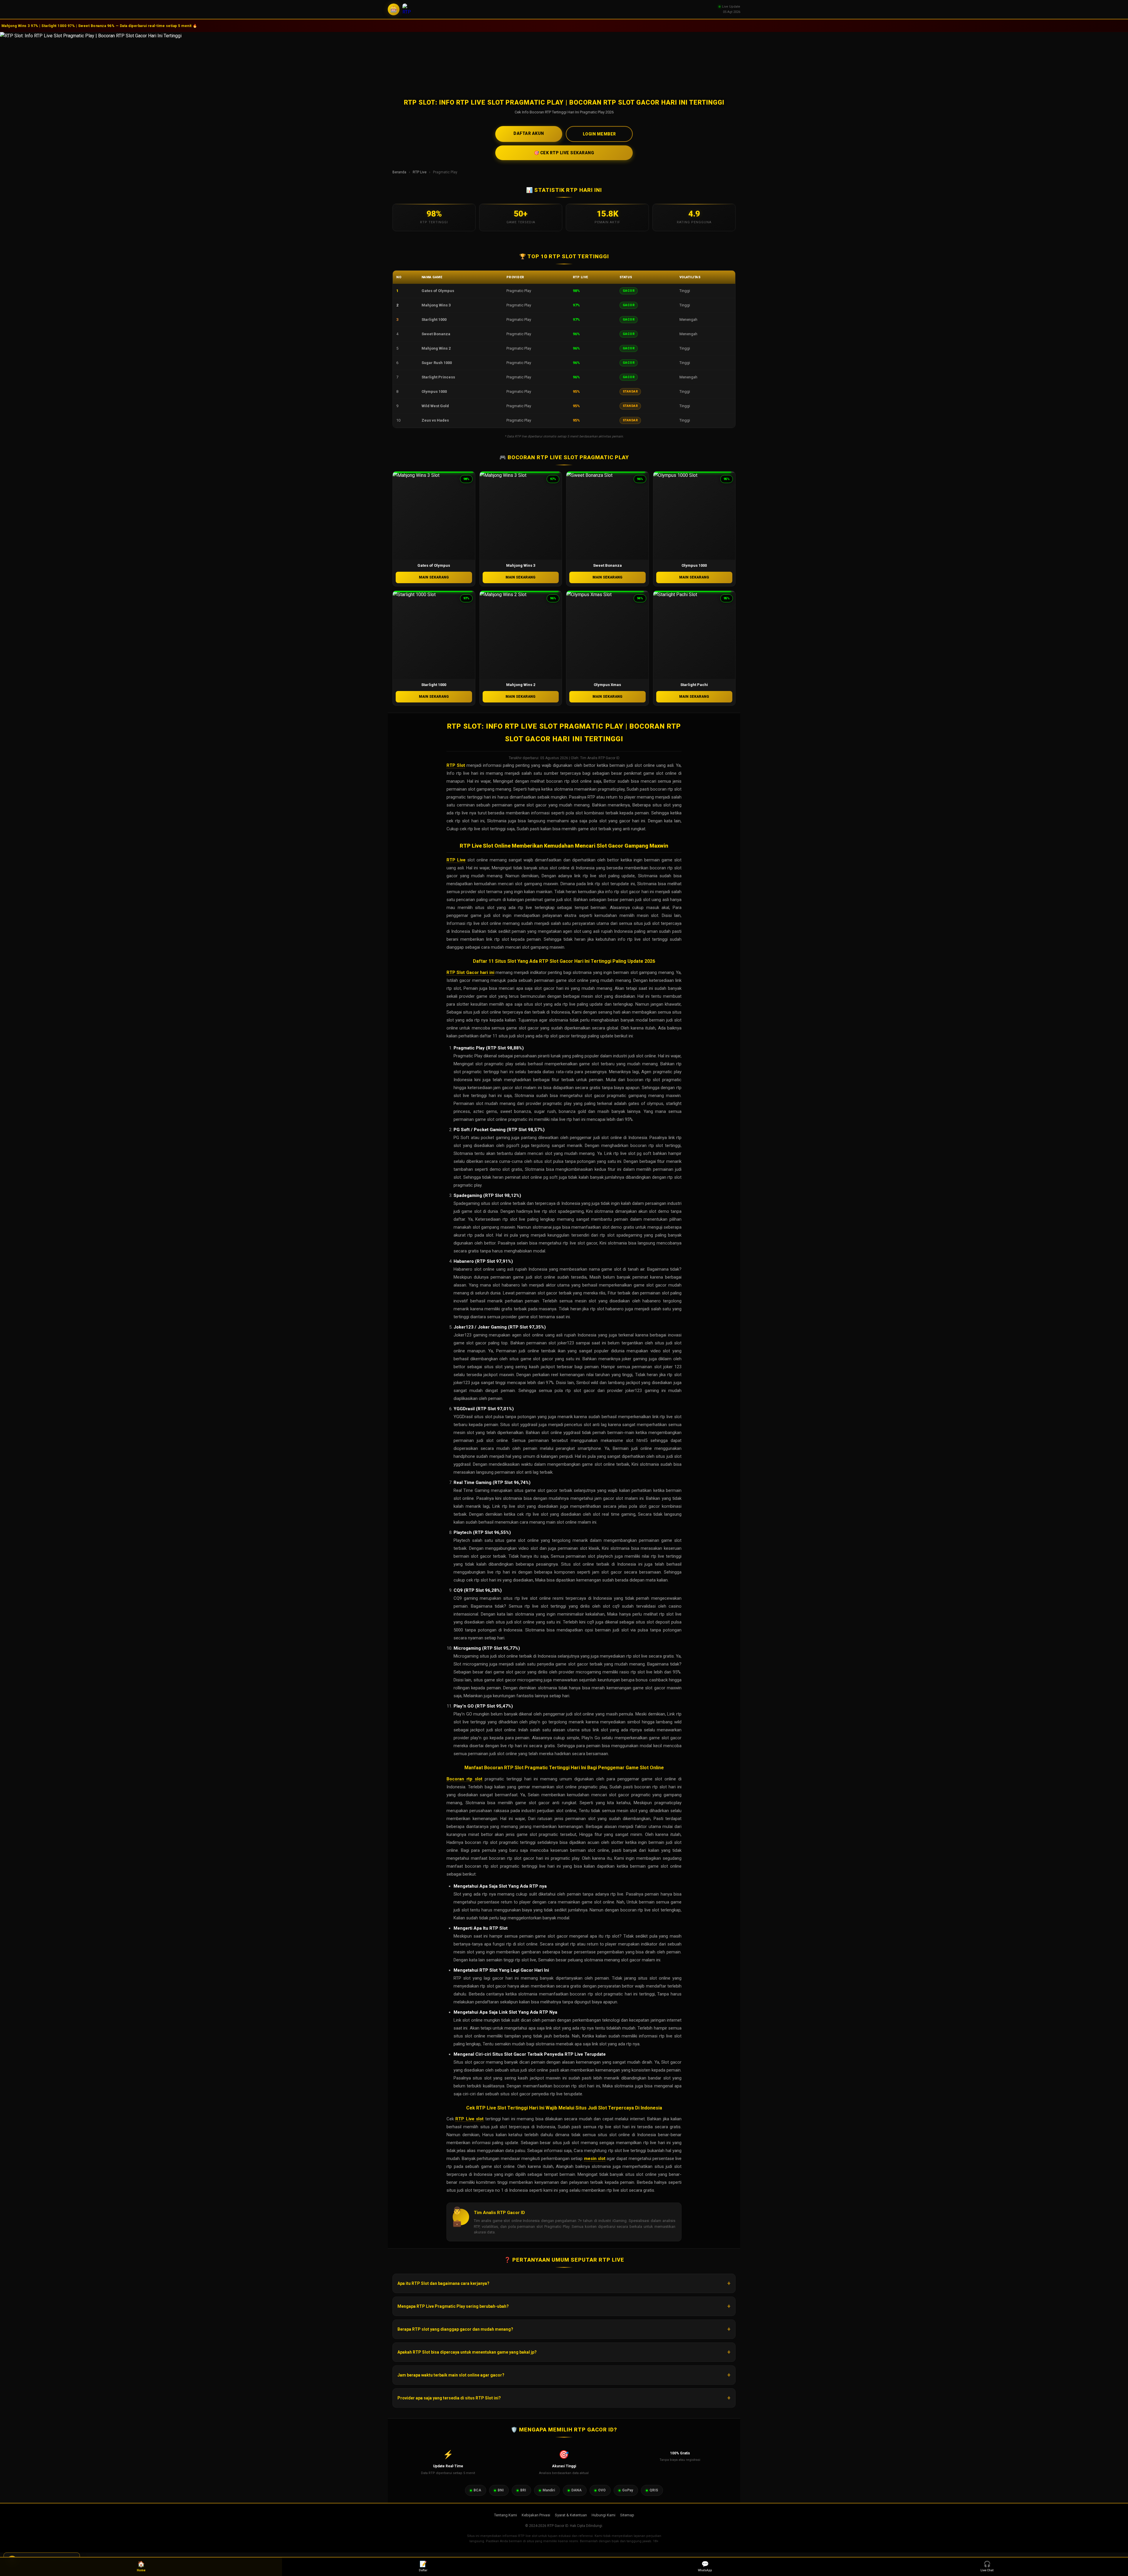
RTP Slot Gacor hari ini (470, 972)
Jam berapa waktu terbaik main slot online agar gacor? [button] (451, 2375)
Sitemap (627, 2515)
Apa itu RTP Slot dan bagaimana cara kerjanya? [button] (443, 2283)
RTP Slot (456, 765)
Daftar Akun (529, 133)
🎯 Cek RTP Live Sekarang (564, 153)
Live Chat (987, 2566)
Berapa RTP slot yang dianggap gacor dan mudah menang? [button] (455, 2329)
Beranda (399, 172)
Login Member (599, 134)
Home (141, 2566)
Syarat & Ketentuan (571, 2515)
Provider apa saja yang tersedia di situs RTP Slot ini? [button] (449, 2398)
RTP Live (420, 172)
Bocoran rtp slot (464, 1779)
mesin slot (595, 2159)
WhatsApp (705, 2566)
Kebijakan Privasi (536, 2515)
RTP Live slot (469, 2119)
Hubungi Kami (604, 2515)
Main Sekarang (434, 577)
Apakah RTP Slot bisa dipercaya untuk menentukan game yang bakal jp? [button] (467, 2352)
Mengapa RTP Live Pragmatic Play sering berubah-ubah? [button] (453, 2306)
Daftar (423, 2566)
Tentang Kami (506, 2515)
